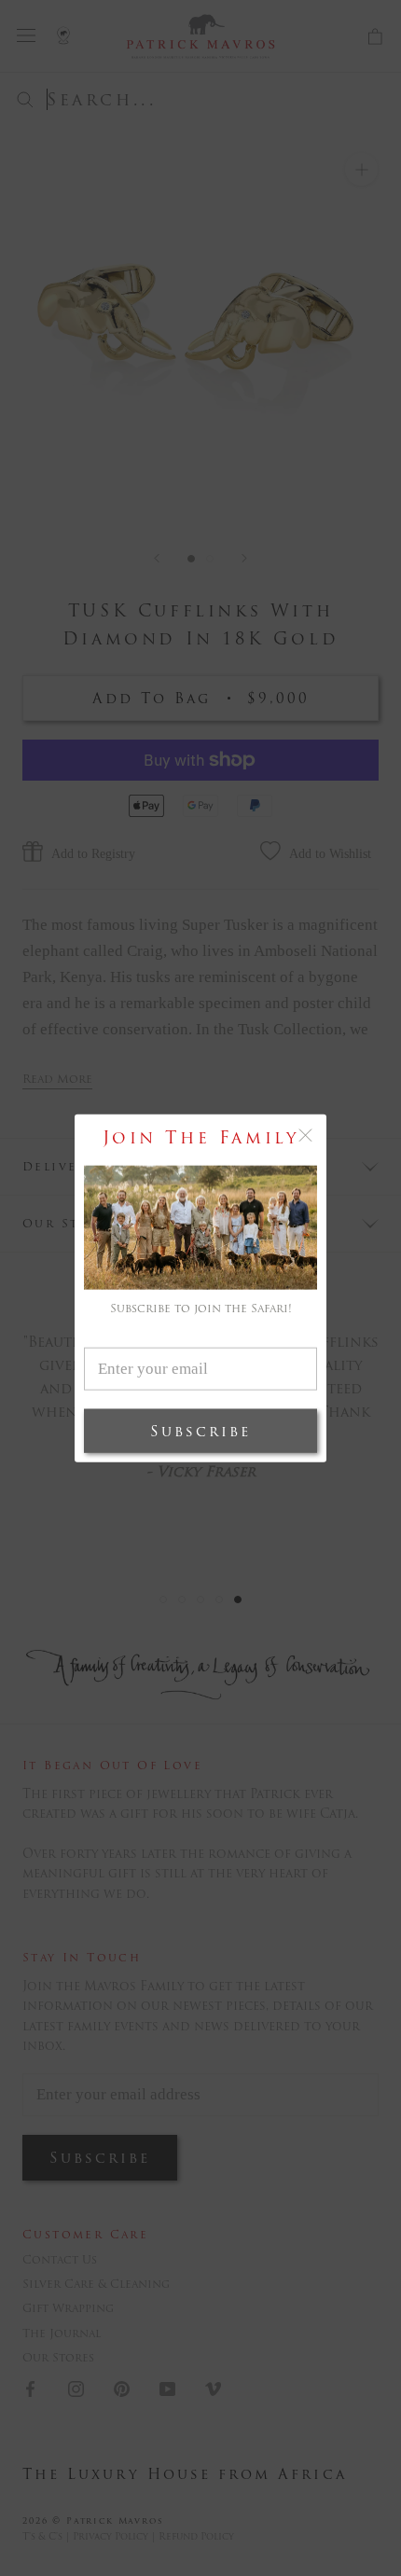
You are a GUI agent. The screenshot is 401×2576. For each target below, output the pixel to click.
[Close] (305, 1136)
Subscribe (200, 1430)
